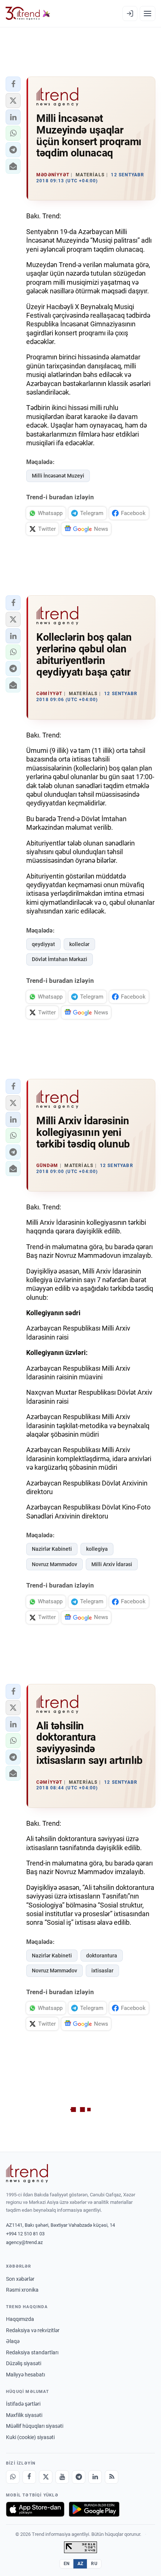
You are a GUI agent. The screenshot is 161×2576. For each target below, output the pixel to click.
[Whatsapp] (13, 2477)
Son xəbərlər (20, 2279)
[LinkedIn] (95, 2477)
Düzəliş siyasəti (24, 2363)
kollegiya (97, 1549)
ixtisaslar (102, 1971)
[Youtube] (62, 2477)
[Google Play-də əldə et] (94, 2509)
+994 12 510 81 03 (25, 2234)
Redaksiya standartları (32, 2352)
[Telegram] (79, 2477)
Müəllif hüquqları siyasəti (35, 2426)
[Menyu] (148, 14)
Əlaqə (13, 2341)
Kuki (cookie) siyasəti (30, 2437)
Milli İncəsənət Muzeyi (58, 476)
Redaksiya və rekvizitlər (33, 2330)
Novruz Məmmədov (54, 1564)
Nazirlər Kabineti (52, 1549)
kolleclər (79, 944)
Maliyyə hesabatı (25, 2375)
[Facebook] (29, 2477)
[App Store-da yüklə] (35, 2509)
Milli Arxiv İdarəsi (112, 1564)
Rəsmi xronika (22, 2290)
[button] (13, 84)
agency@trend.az (24, 2242)
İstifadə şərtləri (23, 2404)
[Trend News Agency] (27, 2173)
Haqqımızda (20, 2319)
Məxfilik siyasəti (24, 2415)
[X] (46, 2477)
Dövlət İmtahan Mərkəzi (60, 959)
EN (67, 2564)
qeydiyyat (43, 944)
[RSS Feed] (112, 2477)
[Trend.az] (28, 14)
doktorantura (102, 1956)
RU (94, 2564)
